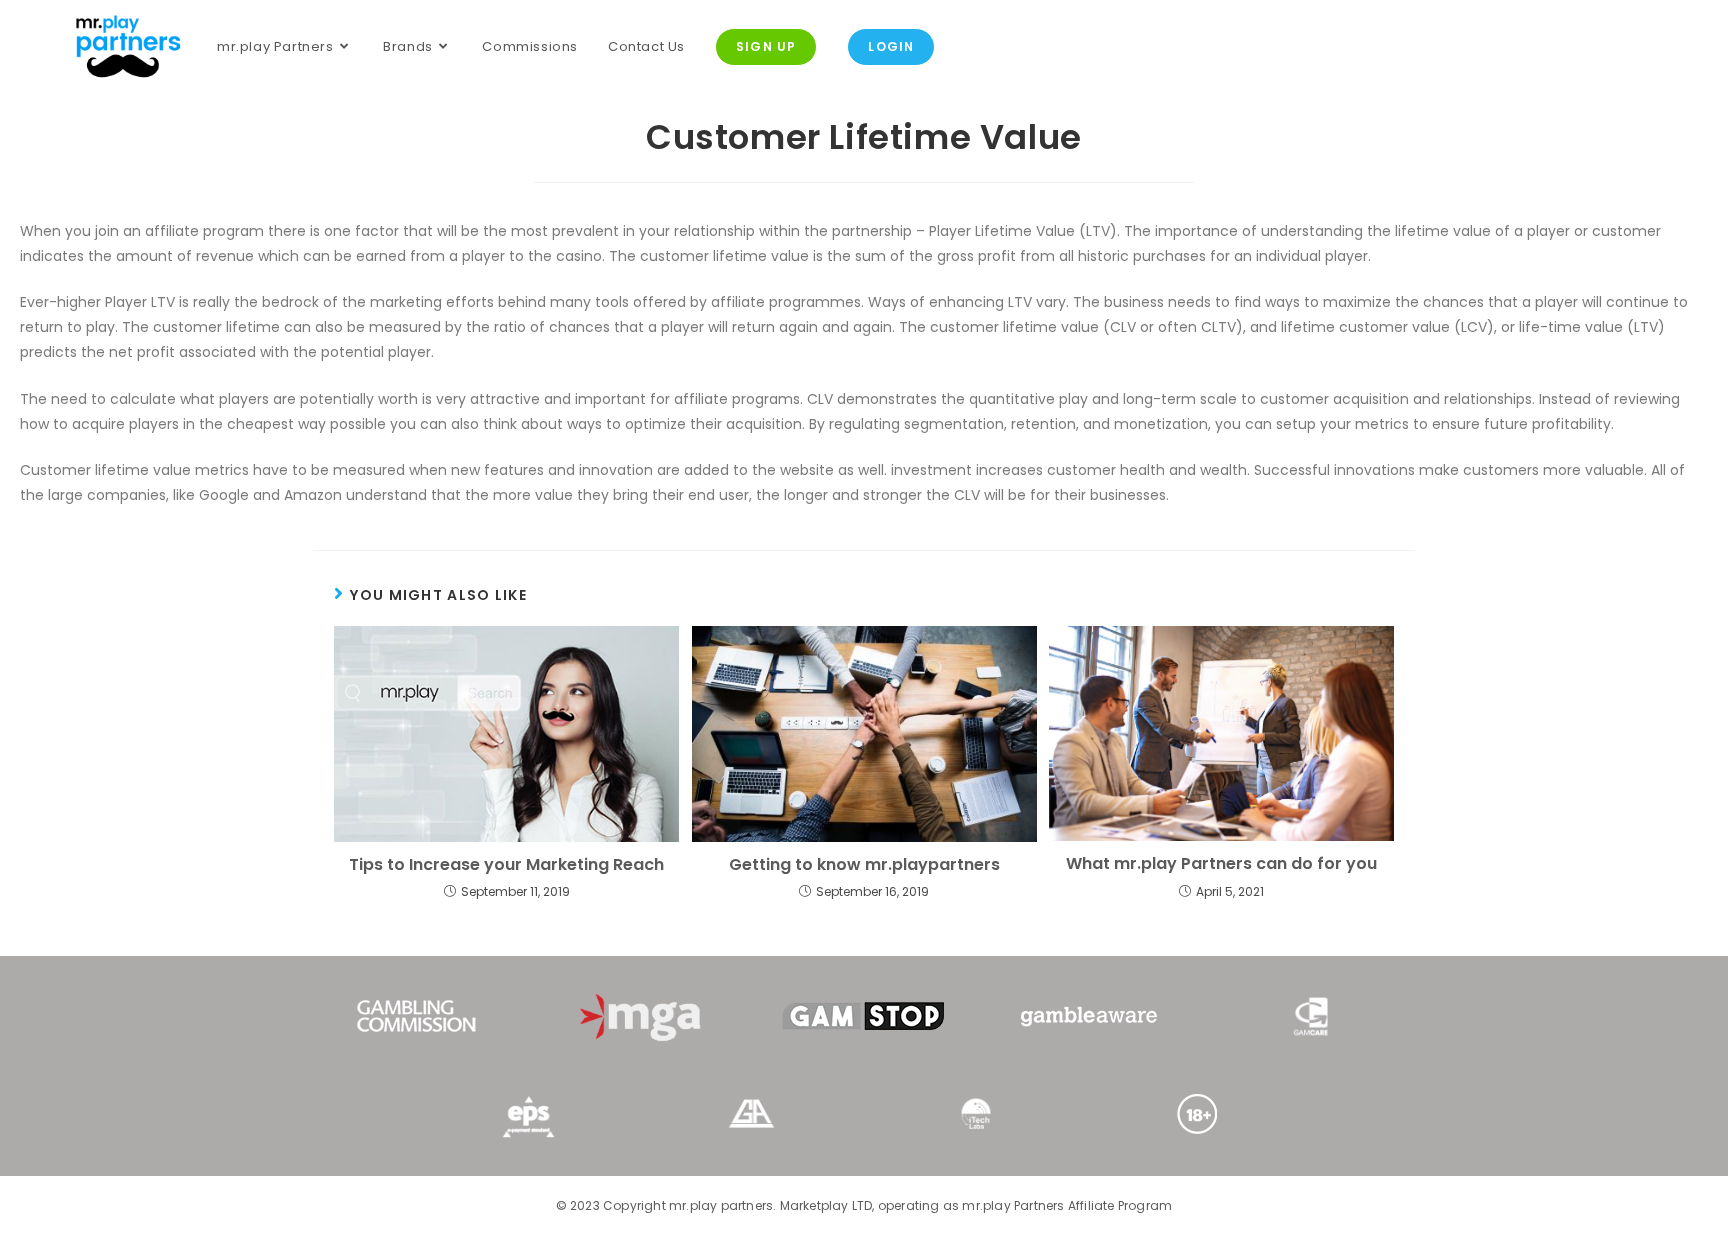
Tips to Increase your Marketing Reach (506, 865)
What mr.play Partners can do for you (1221, 864)
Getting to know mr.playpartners (864, 865)
